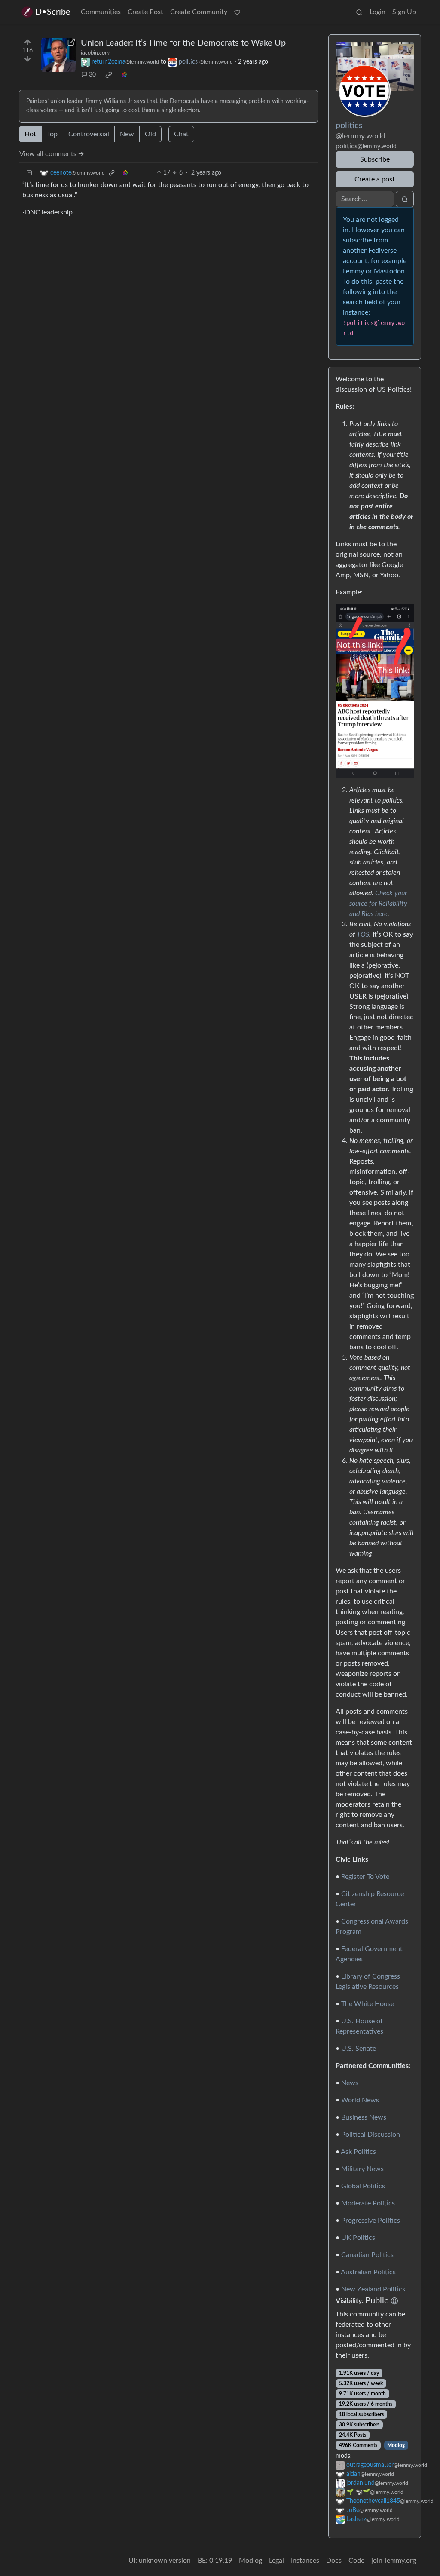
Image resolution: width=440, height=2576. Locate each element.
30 (92, 75)
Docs (334, 2561)
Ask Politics (358, 2152)
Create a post (375, 179)
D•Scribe (53, 12)
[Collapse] (29, 173)
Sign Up (404, 12)
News (350, 2083)
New (127, 134)
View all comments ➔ (52, 154)
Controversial (89, 134)
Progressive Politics (371, 2221)
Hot (30, 134)
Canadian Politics (367, 2255)
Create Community (199, 12)
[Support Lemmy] (237, 12)
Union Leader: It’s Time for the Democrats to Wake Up (183, 43)
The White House (368, 2004)
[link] (109, 75)
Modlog (396, 2445)
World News (360, 2100)
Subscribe (375, 159)
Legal (277, 2561)
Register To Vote (365, 1877)
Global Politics (363, 2186)
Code (356, 2561)
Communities (101, 12)
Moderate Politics (368, 2203)
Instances (305, 2561)
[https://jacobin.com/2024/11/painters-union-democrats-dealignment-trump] (58, 55)
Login (377, 12)
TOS (363, 934)
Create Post (145, 12)
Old (150, 134)
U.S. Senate (359, 2049)
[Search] (359, 12)
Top (52, 134)
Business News (364, 2117)
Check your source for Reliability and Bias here (378, 904)
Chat (181, 134)
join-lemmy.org (394, 2561)
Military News (362, 2169)
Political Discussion (371, 2135)
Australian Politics (368, 2272)
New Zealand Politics (373, 2289)
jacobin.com (95, 53)
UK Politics (358, 2238)
